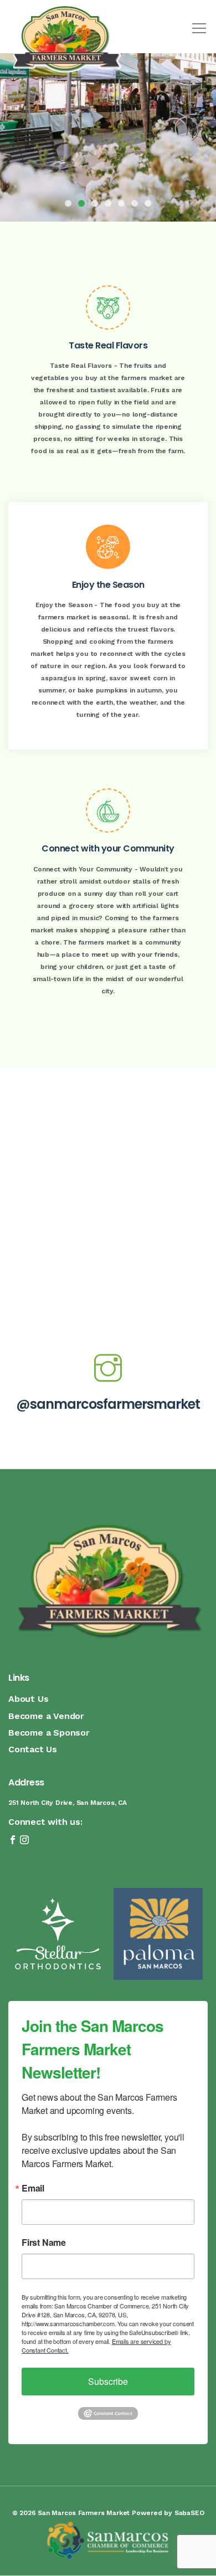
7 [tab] (148, 203)
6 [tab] (135, 203)
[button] (197, 24)
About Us (28, 1699)
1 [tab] (68, 203)
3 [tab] (95, 203)
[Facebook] (14, 1841)
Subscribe (108, 2381)
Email (33, 2188)
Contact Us (33, 1749)
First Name (44, 2243)
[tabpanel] (108, 111)
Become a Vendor (46, 1716)
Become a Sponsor (49, 1733)
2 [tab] (81, 203)
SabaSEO (189, 2513)
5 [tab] (121, 203)
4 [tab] (108, 203)
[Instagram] (24, 1841)
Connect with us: (45, 1822)
